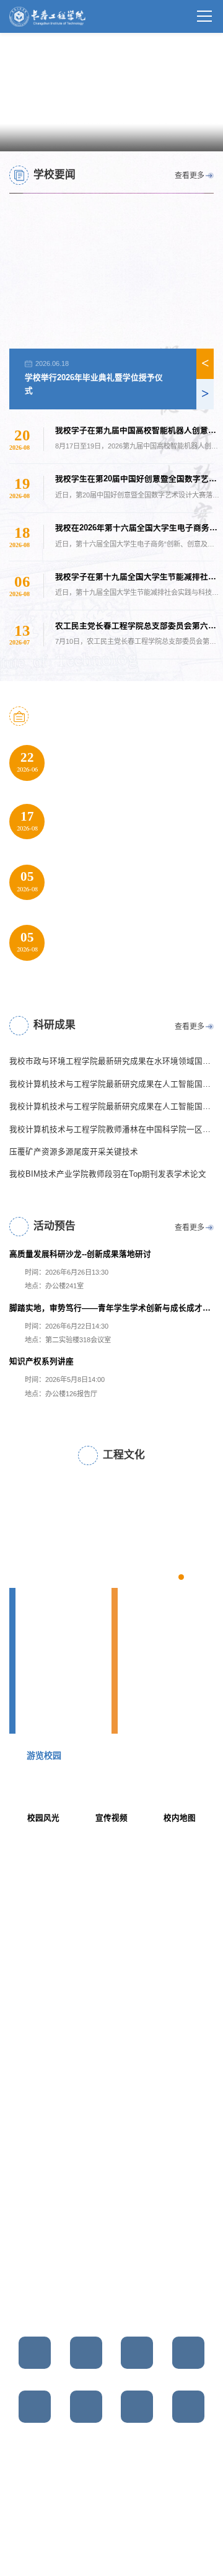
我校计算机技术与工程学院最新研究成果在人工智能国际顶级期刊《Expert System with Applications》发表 (111, 1084)
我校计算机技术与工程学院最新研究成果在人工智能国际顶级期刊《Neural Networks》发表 (111, 1107)
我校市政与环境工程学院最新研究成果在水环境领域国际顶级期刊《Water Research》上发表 (111, 1061)
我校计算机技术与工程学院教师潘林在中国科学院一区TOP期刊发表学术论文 (111, 1129)
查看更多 (190, 176)
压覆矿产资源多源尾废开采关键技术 (74, 1152)
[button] (141, 137)
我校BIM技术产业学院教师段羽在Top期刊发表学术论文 (108, 1174)
